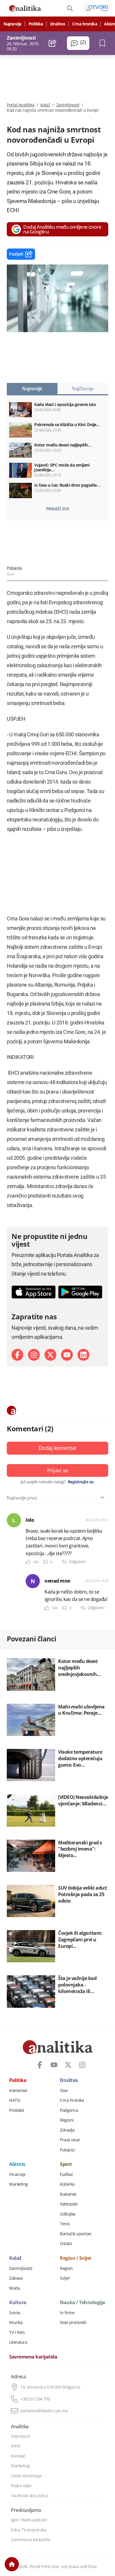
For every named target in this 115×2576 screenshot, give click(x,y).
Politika (36, 24)
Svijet (65, 2278)
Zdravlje (67, 2130)
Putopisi (67, 2150)
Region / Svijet (76, 2258)
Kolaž (45, 105)
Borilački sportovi (75, 2234)
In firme (67, 2313)
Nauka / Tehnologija (83, 2303)
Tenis (65, 2224)
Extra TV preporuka (28, 2530)
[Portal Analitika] (25, 8)
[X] (50, 1355)
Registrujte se (81, 1482)
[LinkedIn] (83, 1355)
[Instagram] (34, 1355)
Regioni (67, 2120)
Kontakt (18, 2456)
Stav (64, 2091)
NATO (15, 2100)
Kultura (18, 2303)
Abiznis (17, 2164)
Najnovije (13, 24)
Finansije (17, 2174)
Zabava (16, 2278)
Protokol (17, 2110)
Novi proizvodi (73, 2322)
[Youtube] (67, 1355)
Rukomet (68, 2194)
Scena (15, 2313)
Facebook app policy (29, 2496)
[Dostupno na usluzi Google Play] (80, 1292)
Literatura (18, 2342)
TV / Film (17, 2333)
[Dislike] (46, 1562)
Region (66, 2268)
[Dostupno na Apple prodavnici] (34, 1292)
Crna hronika (85, 24)
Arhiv (16, 2446)
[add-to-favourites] (104, 43)
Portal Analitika (20, 105)
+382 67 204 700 (35, 2399)
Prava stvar (70, 2140)
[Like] (28, 1562)
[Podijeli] (53, 43)
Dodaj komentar (58, 1448)
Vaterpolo (69, 2204)
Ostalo (66, 2244)
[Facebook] (17, 1355)
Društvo (58, 24)
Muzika (16, 2322)
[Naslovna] (12, 2564)
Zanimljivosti (68, 105)
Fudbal (66, 2174)
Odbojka (68, 2214)
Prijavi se (58, 1470)
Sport (66, 2164)
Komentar (18, 2091)
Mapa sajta (21, 2486)
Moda (14, 2288)
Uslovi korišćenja (26, 2476)
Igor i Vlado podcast (29, 2520)
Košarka (67, 2184)
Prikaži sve (58, 509)
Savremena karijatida (33, 2357)
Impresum (20, 2436)
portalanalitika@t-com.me (44, 2411)
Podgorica (69, 2110)
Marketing (19, 2184)
